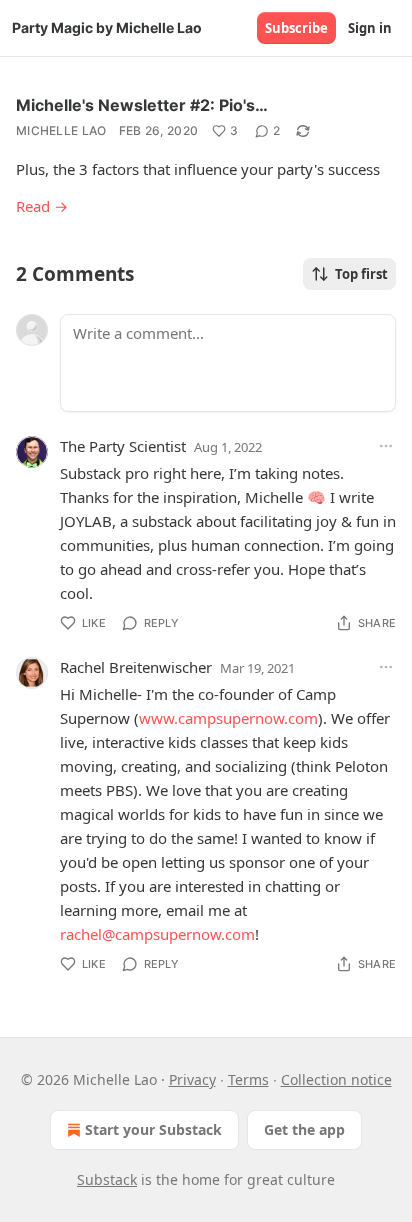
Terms (248, 1079)
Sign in (370, 28)
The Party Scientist (123, 446)
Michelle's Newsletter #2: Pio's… (142, 105)
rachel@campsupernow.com (157, 934)
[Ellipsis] (386, 446)
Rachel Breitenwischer (136, 667)
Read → (42, 206)
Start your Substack (153, 1129)
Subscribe (296, 28)
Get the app (304, 1129)
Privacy (192, 1079)
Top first (361, 274)
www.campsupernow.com (228, 718)
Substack (107, 1179)
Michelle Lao (61, 130)
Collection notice (336, 1079)
